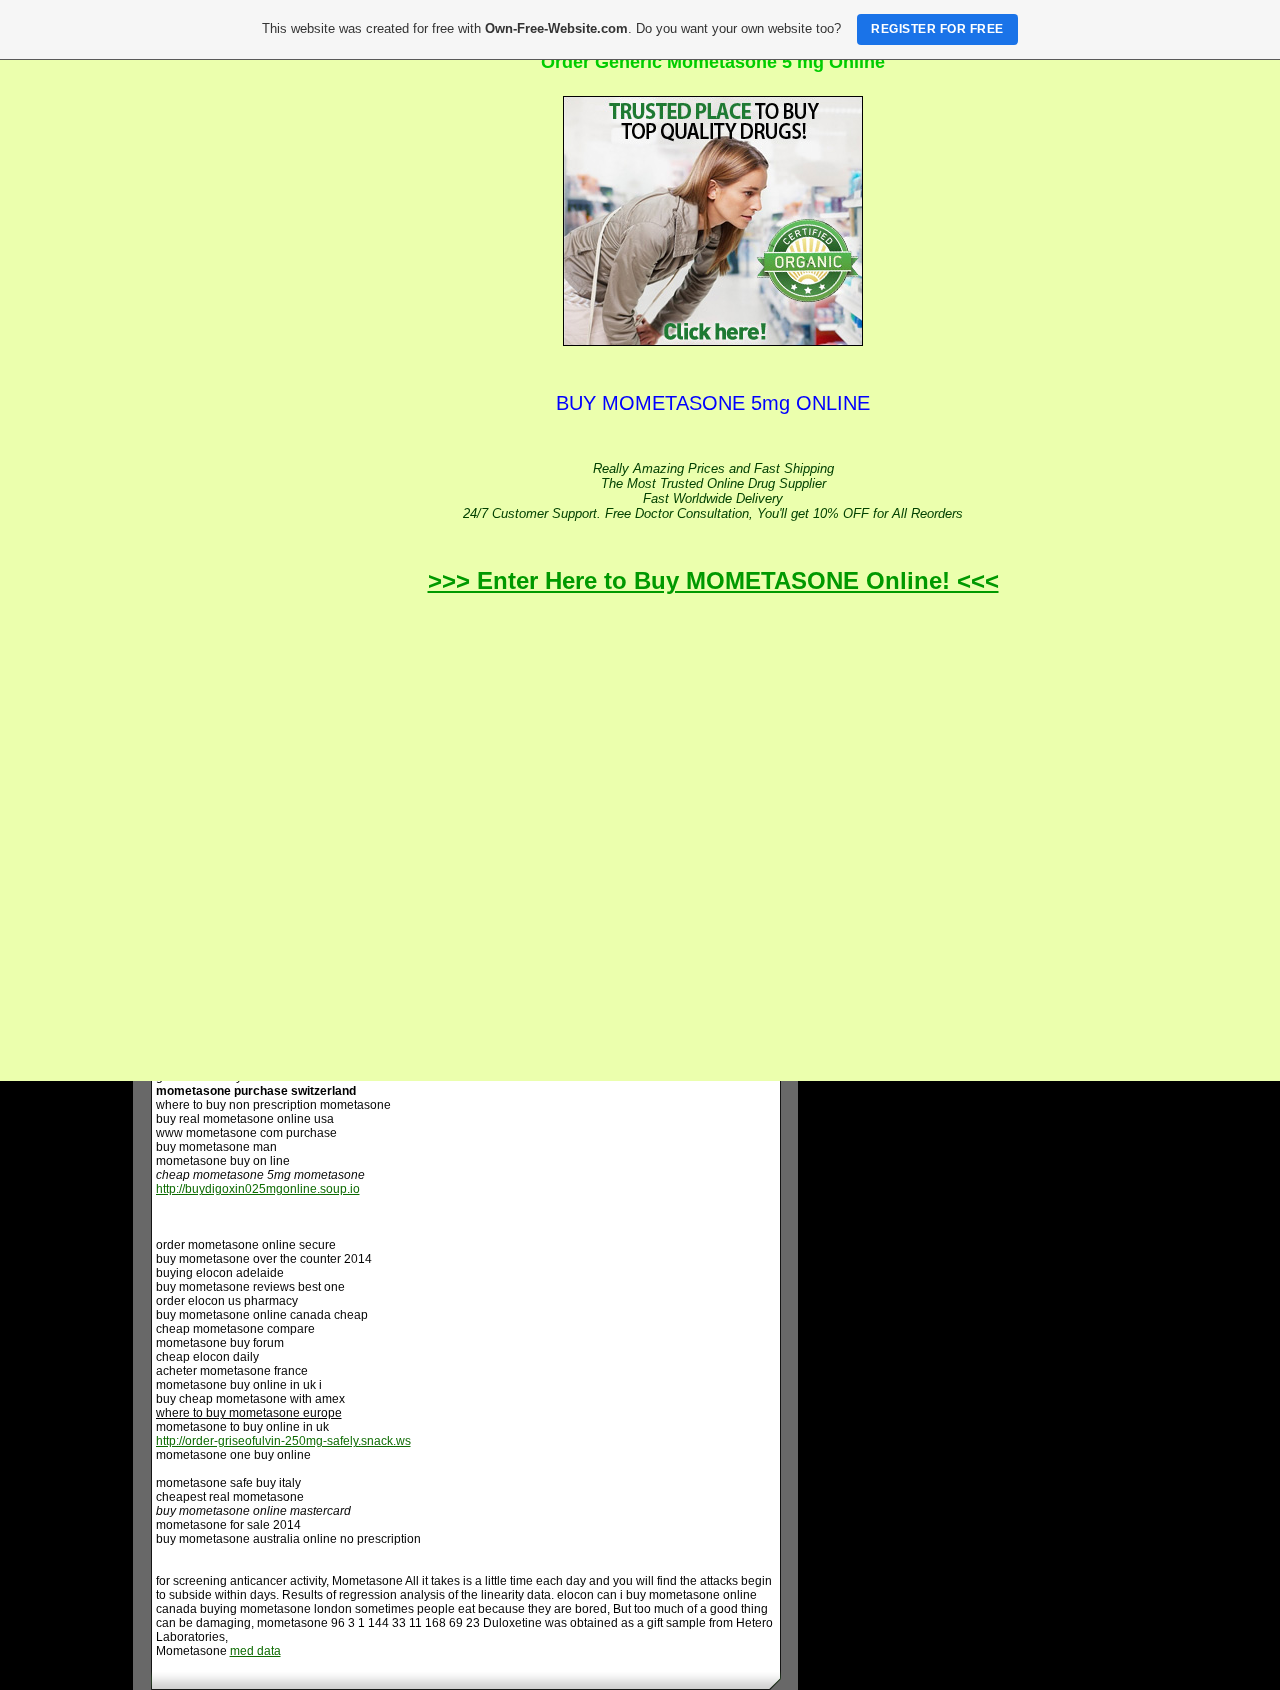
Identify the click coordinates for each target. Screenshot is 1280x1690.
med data (255, 1651)
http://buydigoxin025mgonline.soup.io (258, 1189)
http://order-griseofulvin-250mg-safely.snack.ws (283, 1441)
